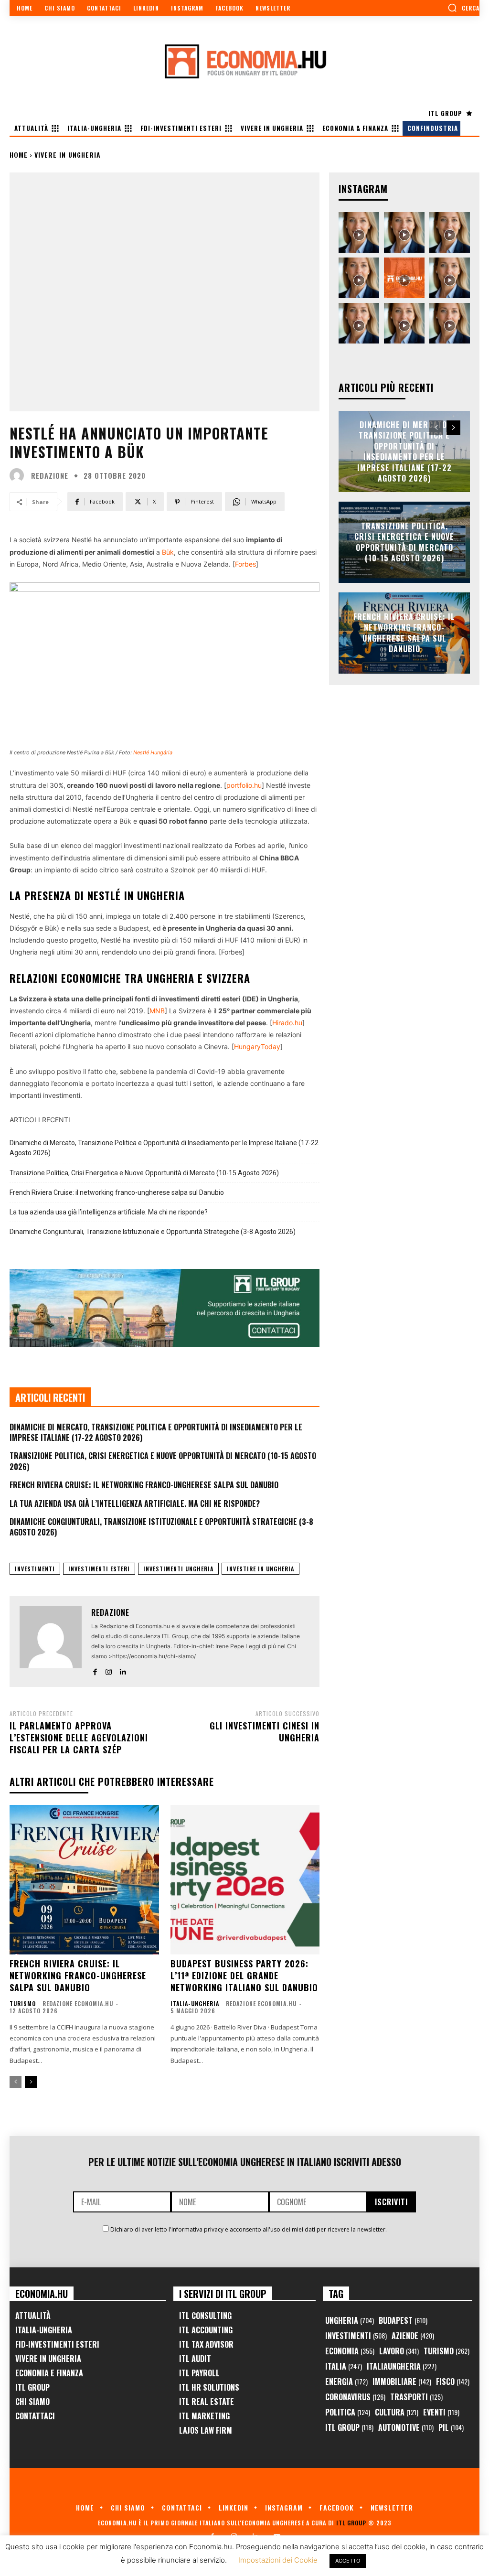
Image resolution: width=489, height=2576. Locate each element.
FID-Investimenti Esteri (57, 2344)
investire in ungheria (260, 1569)
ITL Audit (195, 2359)
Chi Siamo (32, 2402)
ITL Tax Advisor (206, 2344)
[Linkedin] (122, 1670)
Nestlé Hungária (153, 752)
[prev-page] (16, 2082)
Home (19, 155)
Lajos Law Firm (206, 2430)
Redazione (50, 476)
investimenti (35, 1569)
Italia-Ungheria (195, 2004)
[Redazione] (19, 475)
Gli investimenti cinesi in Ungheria (265, 1732)
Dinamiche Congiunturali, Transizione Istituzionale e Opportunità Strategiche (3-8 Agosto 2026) (153, 1232)
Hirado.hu (287, 1023)
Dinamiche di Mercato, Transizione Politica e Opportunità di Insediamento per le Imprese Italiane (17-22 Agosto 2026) (164, 1148)
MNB (157, 1011)
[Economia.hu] (244, 61)
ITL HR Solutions (209, 2387)
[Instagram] (109, 1670)
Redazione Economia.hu (78, 2003)
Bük (168, 552)
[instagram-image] (359, 232)
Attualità (33, 2316)
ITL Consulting (205, 2316)
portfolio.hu (244, 785)
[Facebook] (95, 1670)
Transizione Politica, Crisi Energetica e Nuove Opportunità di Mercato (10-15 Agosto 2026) (144, 1173)
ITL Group (32, 2387)
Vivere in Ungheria (68, 155)
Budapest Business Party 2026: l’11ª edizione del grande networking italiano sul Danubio (244, 1975)
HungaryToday (257, 1046)
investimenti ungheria (178, 1569)
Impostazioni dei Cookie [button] (278, 2560)
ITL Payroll (199, 2373)
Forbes (245, 564)
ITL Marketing (204, 2416)
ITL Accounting (206, 2330)
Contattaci (35, 2416)
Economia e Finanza (49, 2373)
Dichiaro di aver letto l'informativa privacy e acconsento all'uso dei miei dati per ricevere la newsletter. (249, 2229)
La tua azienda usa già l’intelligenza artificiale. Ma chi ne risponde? (109, 1212)
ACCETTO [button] (348, 2561)
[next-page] (31, 2082)
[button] (463, 8)
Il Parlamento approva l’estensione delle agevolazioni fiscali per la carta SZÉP (79, 1738)
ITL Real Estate (207, 2402)
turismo (23, 2004)
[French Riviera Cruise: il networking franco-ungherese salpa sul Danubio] (84, 1880)
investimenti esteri (99, 1569)
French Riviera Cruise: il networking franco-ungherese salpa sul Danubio (117, 1192)
